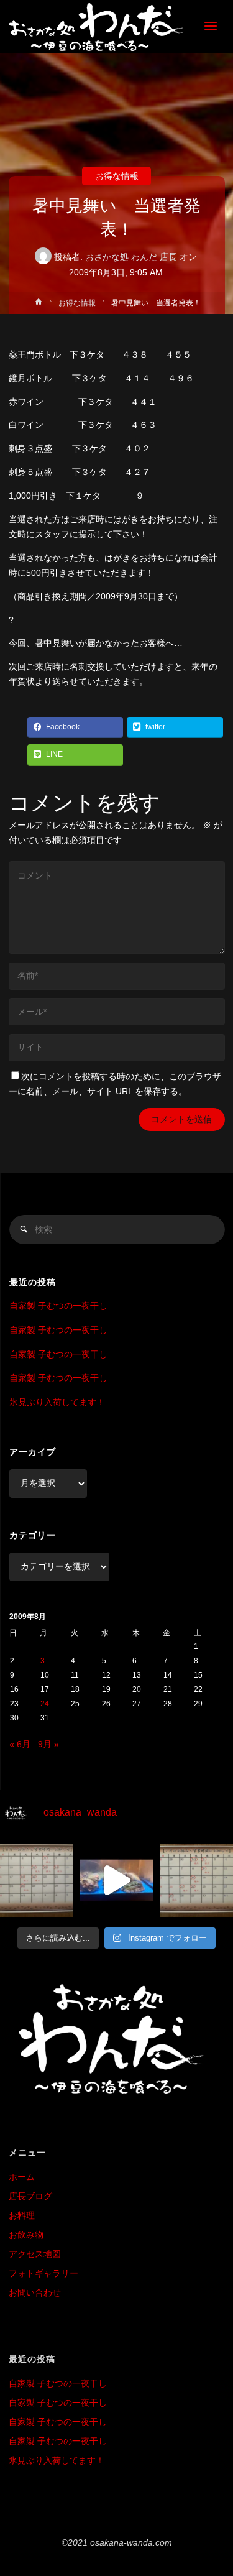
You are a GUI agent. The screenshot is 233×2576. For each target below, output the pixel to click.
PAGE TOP (215, 2488)
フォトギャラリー (43, 2274)
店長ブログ (30, 2196)
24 (45, 1704)
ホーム (22, 2177)
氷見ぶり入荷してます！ (57, 1402)
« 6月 (20, 1744)
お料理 (22, 2216)
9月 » (48, 1744)
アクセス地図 (35, 2254)
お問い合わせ (35, 2293)
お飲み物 (26, 2235)
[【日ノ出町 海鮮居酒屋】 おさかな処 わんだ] (96, 26)
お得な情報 (117, 176)
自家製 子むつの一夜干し (58, 1306)
